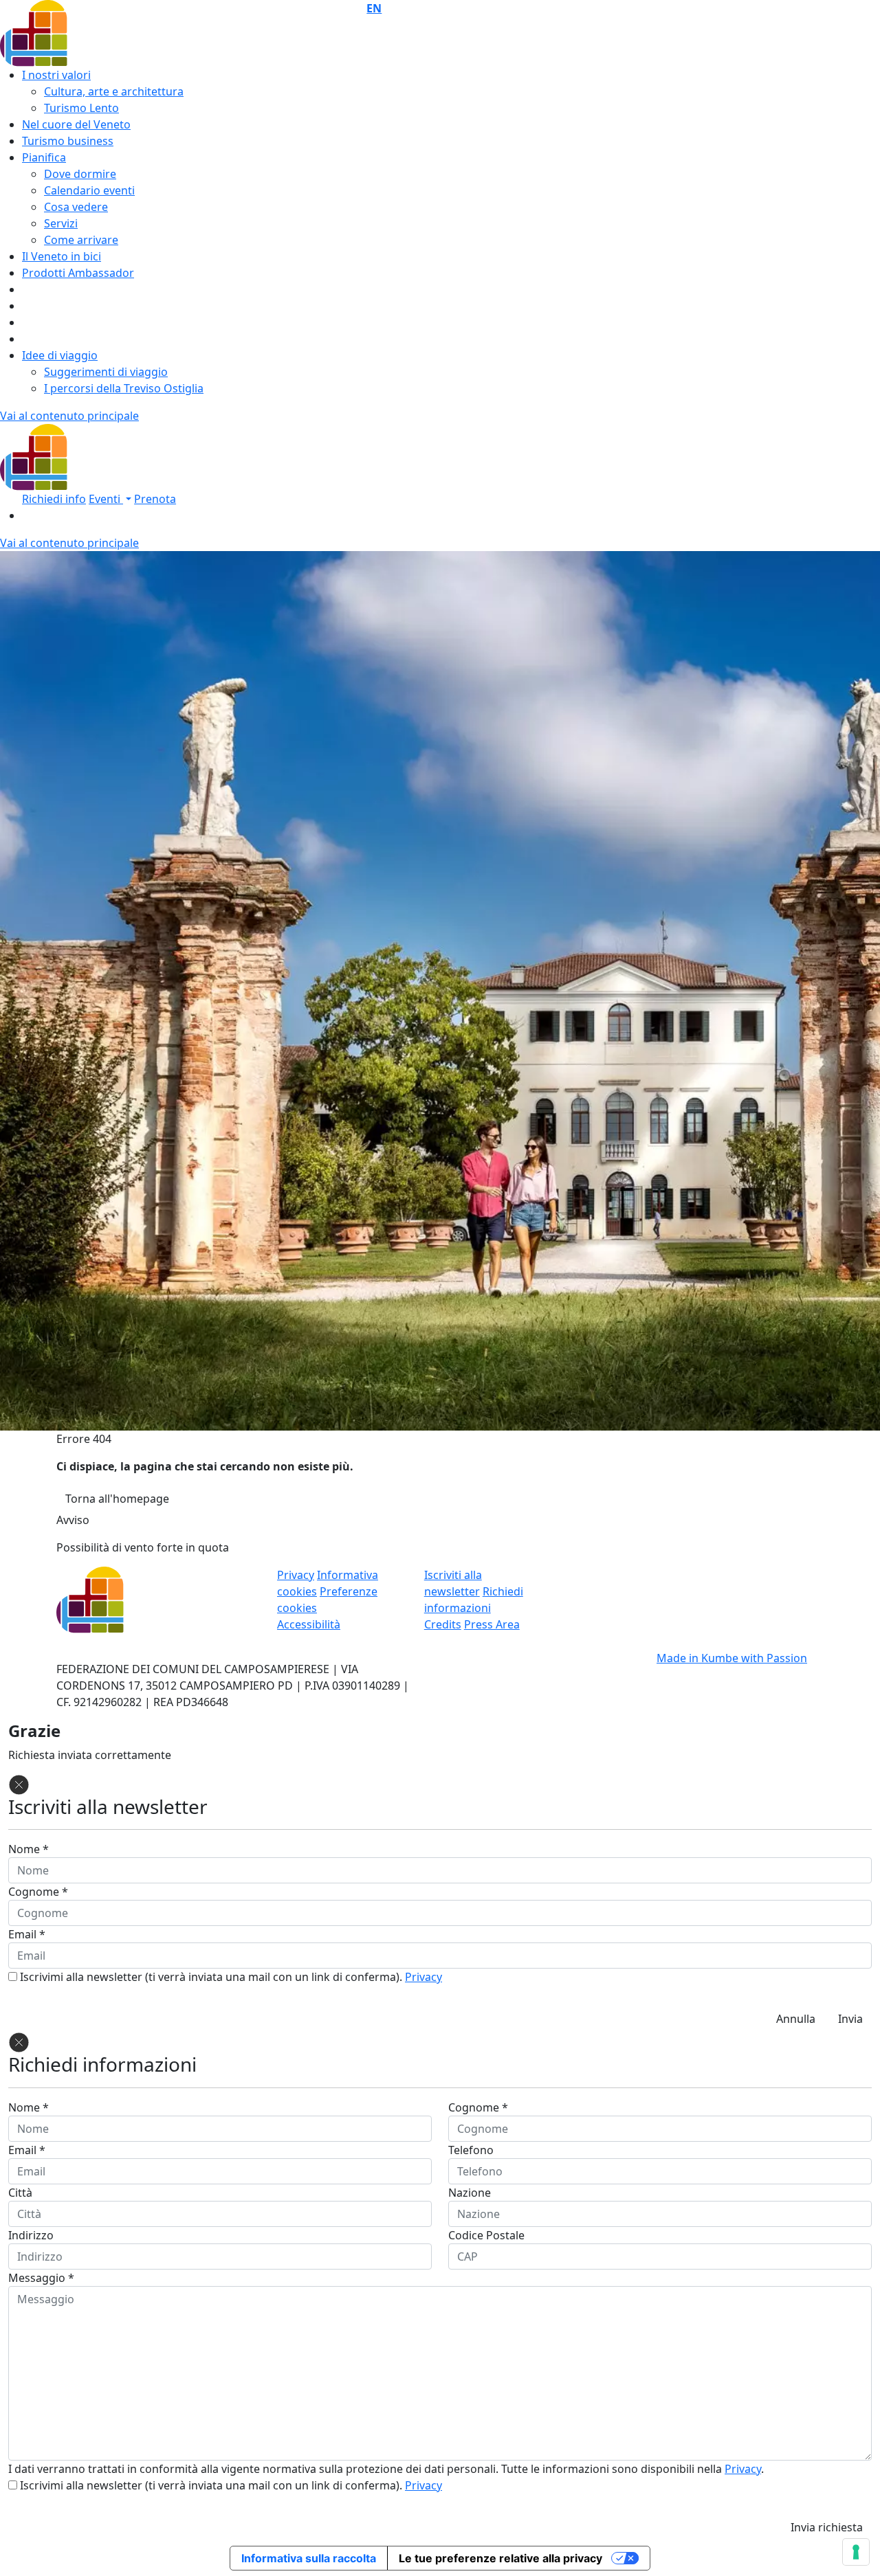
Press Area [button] (492, 1624)
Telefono (471, 2150)
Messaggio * (41, 2278)
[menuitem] (623, 8)
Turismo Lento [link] (81, 108)
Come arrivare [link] (81, 240)
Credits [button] (443, 1624)
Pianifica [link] (44, 157)
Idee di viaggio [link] (60, 355)
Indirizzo (31, 2235)
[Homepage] (87, 456)
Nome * (29, 1849)
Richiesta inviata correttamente (90, 1755)
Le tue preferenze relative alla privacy (500, 2558)
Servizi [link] (61, 223)
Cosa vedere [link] (76, 207)
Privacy (423, 1977)
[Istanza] (87, 32)
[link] (54, 499)
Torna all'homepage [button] (117, 1499)
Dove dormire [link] (80, 174)
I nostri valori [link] (56, 75)
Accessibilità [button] (309, 1624)
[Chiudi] (19, 1784)
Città (20, 2193)
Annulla (796, 2019)
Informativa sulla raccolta (309, 2558)
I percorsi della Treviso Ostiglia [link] (124, 388)
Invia (850, 2019)
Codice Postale (486, 2235)
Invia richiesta (827, 2527)
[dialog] (440, 2286)
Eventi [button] (106, 499)
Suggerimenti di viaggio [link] (106, 372)
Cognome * (38, 1892)
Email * (27, 1934)
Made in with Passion (732, 1658)
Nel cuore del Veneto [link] (76, 124)
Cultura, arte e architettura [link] (114, 91)
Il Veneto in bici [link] (62, 256)
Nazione (470, 2193)
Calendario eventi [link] (89, 190)
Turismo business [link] (68, 141)
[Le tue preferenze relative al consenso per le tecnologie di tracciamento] (856, 2552)
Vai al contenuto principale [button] (69, 416)
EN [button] (374, 8)
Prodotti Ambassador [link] (78, 273)
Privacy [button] (296, 1575)
